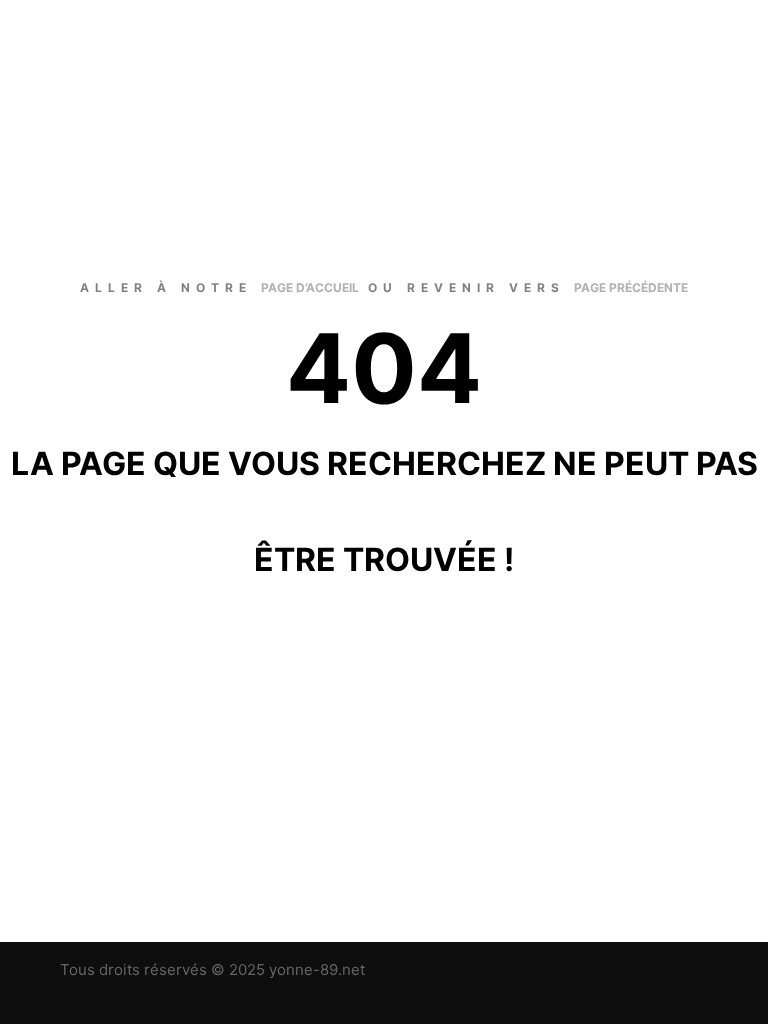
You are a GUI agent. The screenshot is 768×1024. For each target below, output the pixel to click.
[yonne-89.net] (115, 65)
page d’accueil (310, 287)
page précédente (631, 287)
